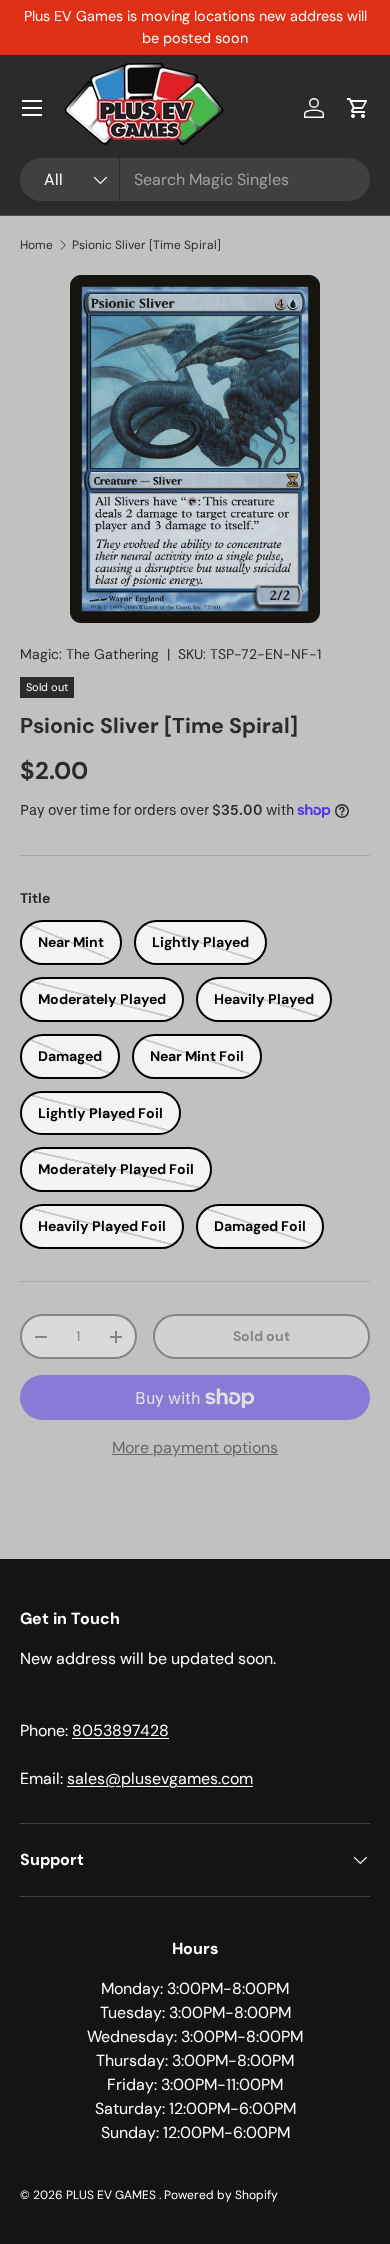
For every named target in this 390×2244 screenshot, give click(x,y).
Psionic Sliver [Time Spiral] (146, 245)
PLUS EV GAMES (112, 2195)
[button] (358, 108)
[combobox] (195, 179)
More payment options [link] (195, 1447)
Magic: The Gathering (89, 654)
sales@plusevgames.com (160, 1778)
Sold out (261, 1336)
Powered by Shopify (221, 2195)
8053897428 (120, 1730)
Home (36, 245)
